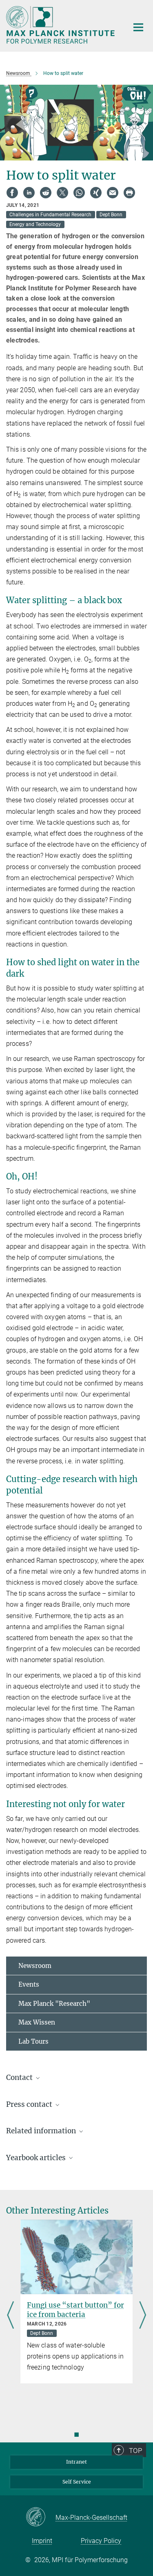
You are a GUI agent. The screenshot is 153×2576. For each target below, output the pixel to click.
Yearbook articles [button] (37, 2158)
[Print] (129, 193)
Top (135, 2451)
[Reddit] (46, 193)
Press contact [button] (30, 2104)
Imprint (42, 2541)
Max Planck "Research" (54, 2004)
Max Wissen (37, 2022)
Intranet (76, 2462)
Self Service (77, 2482)
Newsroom (35, 1966)
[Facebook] (12, 193)
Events (29, 1984)
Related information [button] (42, 2131)
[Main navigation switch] (138, 27)
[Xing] (96, 193)
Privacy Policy (101, 2541)
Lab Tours (33, 2041)
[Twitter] (62, 193)
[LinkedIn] (29, 193)
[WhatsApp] (79, 193)
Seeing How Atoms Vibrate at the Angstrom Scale (76, 2310)
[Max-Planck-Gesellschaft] (41, 2517)
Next (143, 2316)
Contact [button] (20, 2077)
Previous (10, 2316)
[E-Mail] (113, 193)
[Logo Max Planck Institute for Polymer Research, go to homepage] (61, 25)
